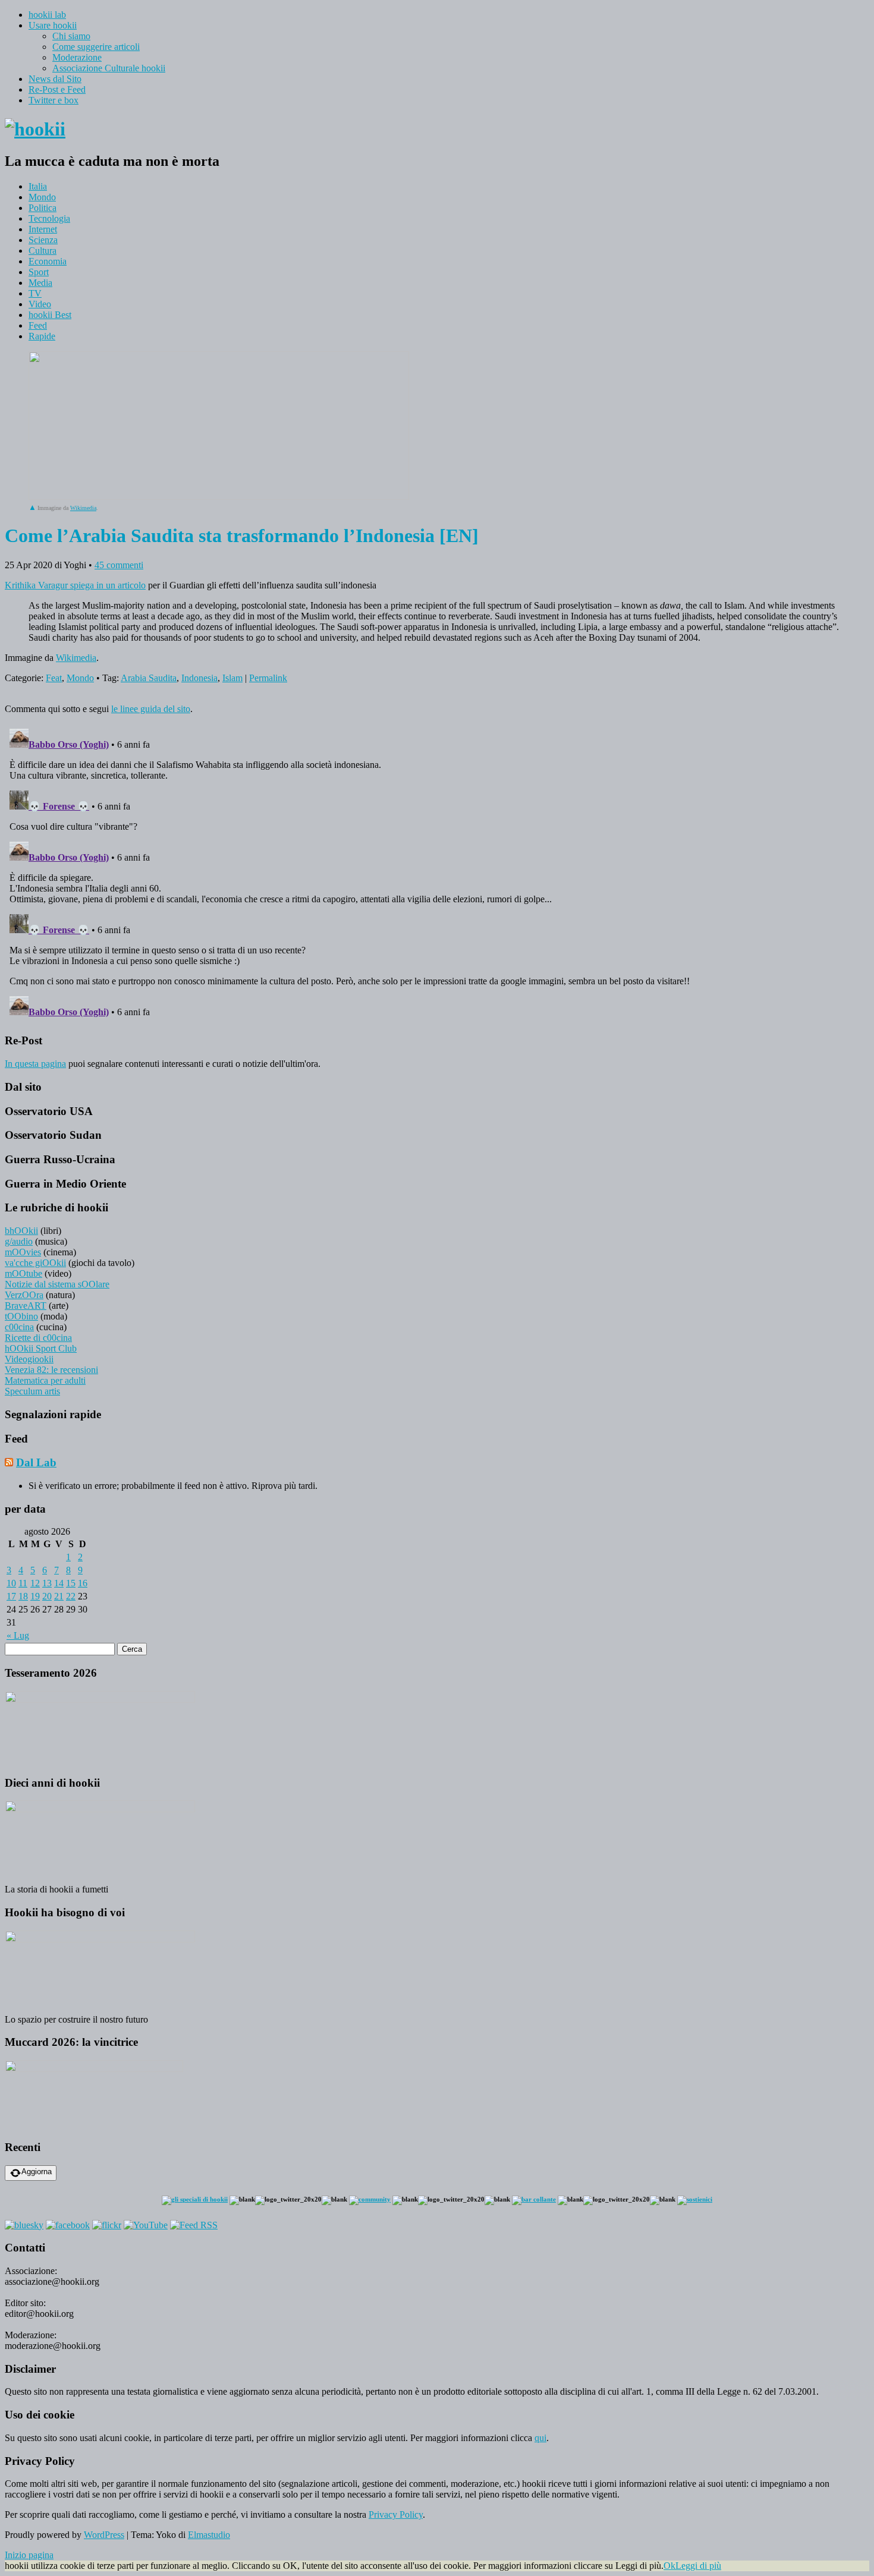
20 (47, 1596)
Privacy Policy (396, 2514)
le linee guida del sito (151, 709)
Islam (232, 678)
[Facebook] (68, 2225)
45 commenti (119, 565)
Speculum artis (32, 1391)
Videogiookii (29, 1359)
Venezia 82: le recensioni (51, 1370)
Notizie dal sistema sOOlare (57, 1284)
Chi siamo (71, 36)
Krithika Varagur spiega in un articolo (75, 585)
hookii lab (47, 15)
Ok (669, 2566)
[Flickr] (107, 2225)
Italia (38, 186)
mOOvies (23, 1252)
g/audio (19, 1241)
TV (35, 293)
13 (47, 1583)
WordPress (104, 2535)
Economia (48, 261)
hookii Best (50, 315)
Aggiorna (37, 2172)
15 (71, 1583)
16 (83, 1583)
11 (23, 1583)
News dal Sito (55, 79)
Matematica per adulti (45, 1380)
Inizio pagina (29, 2555)
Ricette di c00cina (38, 1338)
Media (40, 283)
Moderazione (77, 57)
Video (40, 304)
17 (11, 1596)
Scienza (43, 240)
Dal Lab (36, 1462)
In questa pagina (35, 1064)
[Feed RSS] (194, 2225)
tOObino (21, 1316)
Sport (39, 272)
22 (71, 1596)
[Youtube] (146, 2225)
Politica (43, 208)
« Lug (18, 1635)
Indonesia (199, 678)
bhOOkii (21, 1231)
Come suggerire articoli (96, 47)
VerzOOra (24, 1295)
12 (35, 1583)
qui (540, 2438)
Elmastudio (209, 2535)
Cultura (43, 251)
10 (11, 1583)
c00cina (19, 1327)
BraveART (26, 1306)
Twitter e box (54, 100)
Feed (38, 325)
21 (59, 1596)
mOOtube (23, 1273)
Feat (54, 678)
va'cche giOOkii (35, 1263)
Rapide (42, 336)
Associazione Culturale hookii (109, 68)
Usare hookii (53, 25)
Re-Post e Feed (57, 89)
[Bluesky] (24, 2225)
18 (23, 1596)
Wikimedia (83, 508)
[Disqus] (437, 873)
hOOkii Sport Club (41, 1348)
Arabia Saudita (149, 678)
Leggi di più (698, 2566)
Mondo (42, 197)
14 (59, 1583)
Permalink (268, 678)
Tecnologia (49, 218)
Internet (43, 229)
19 (35, 1596)
